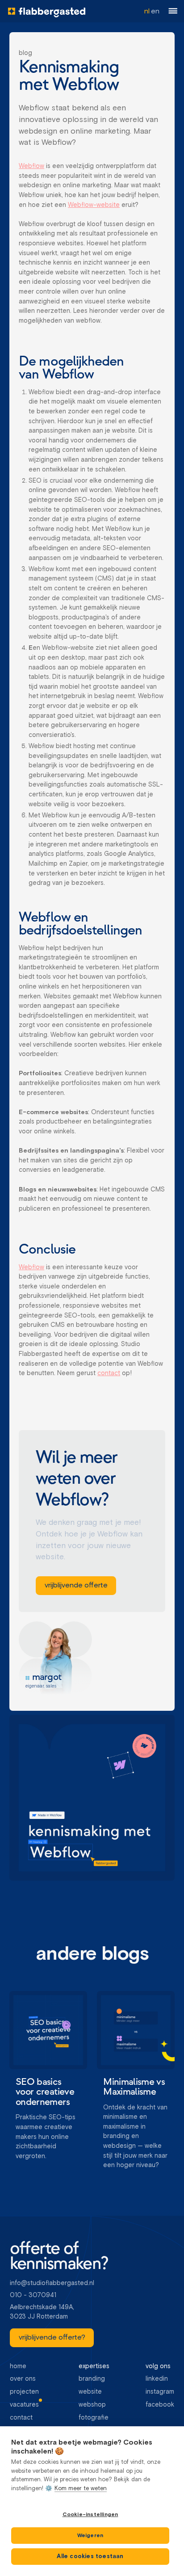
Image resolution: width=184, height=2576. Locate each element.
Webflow (31, 166)
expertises (94, 2366)
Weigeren (90, 2536)
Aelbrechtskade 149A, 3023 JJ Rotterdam (43, 2312)
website (90, 2392)
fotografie (94, 2418)
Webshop (92, 2405)
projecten (24, 2392)
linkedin (157, 2379)
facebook (160, 2405)
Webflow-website (94, 205)
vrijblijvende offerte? (52, 2338)
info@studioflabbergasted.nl (52, 2283)
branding (92, 2379)
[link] (76, 1586)
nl (147, 11)
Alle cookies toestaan (90, 2557)
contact (109, 1373)
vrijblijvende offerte (76, 1586)
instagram (160, 2392)
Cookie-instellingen (90, 2515)
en (155, 11)
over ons (23, 2379)
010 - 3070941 (33, 2295)
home (18, 2366)
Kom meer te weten (81, 2489)
